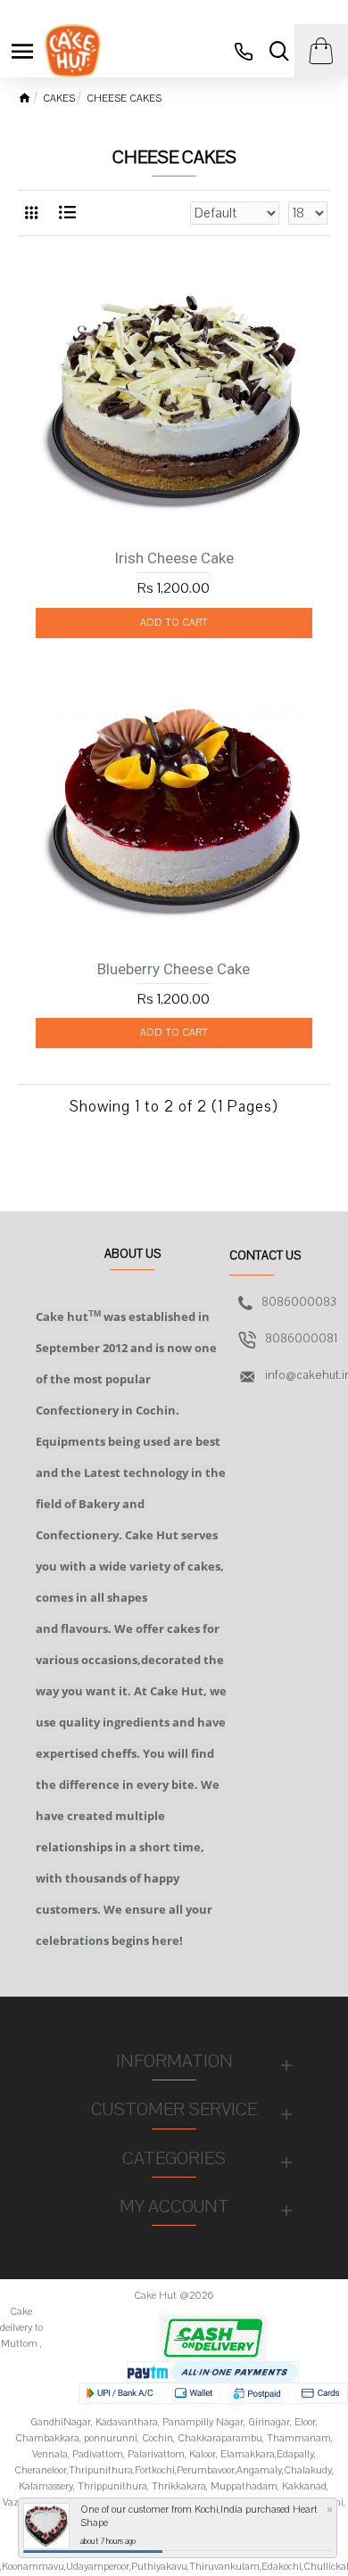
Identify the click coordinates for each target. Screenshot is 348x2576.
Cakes (59, 98)
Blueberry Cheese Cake (174, 969)
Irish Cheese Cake (174, 558)
